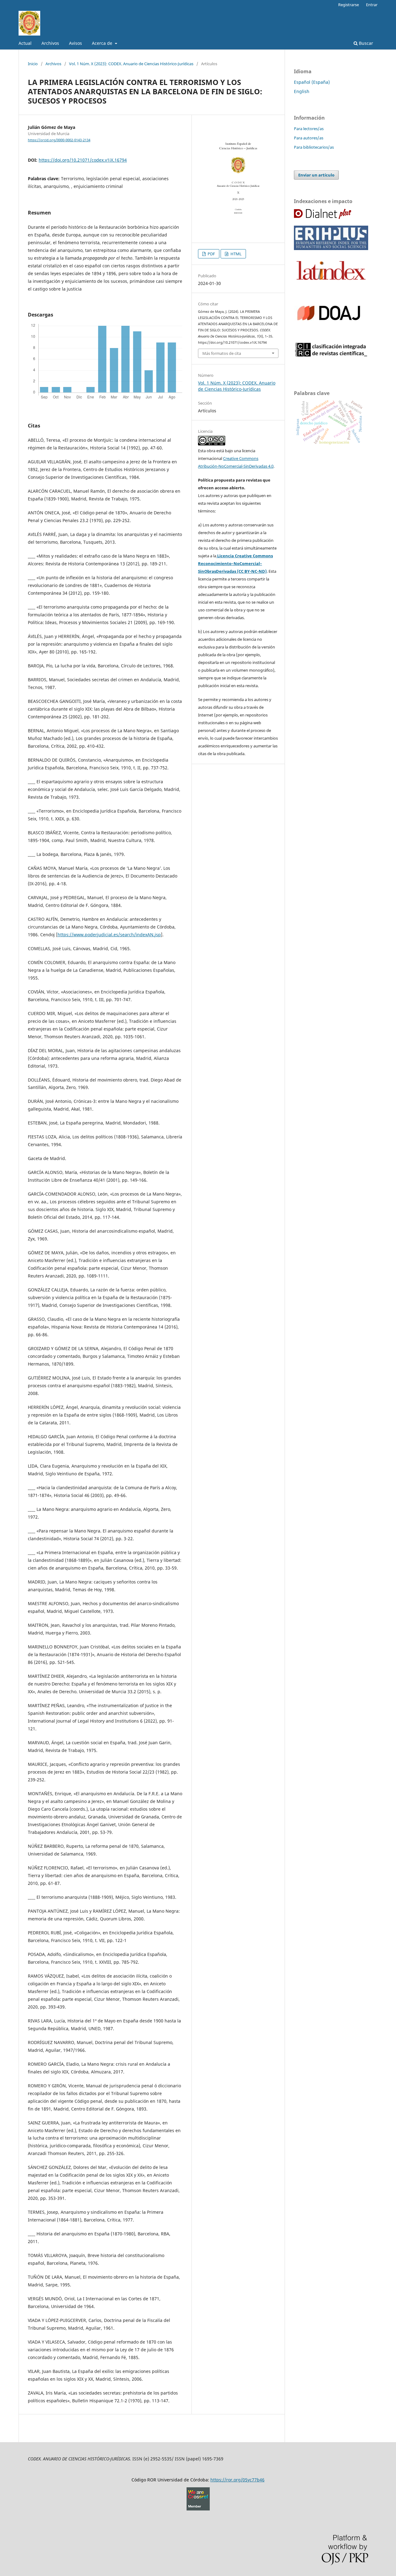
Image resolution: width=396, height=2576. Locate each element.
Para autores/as (309, 138)
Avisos (75, 43)
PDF (211, 254)
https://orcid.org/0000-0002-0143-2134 (59, 140)
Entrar (372, 5)
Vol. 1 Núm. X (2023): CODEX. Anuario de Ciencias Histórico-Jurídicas (131, 64)
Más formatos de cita (222, 353)
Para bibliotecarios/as (314, 147)
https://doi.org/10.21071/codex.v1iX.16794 (83, 160)
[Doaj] (329, 334)
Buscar (365, 43)
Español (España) (312, 82)
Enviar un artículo (316, 175)
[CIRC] (331, 355)
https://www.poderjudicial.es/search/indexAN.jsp (109, 935)
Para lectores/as (309, 129)
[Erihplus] (331, 248)
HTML (236, 254)
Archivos (50, 43)
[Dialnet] (323, 217)
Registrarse (349, 5)
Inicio (33, 64)
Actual (25, 43)
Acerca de (103, 43)
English (302, 91)
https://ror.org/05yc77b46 (237, 2480)
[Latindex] (331, 282)
